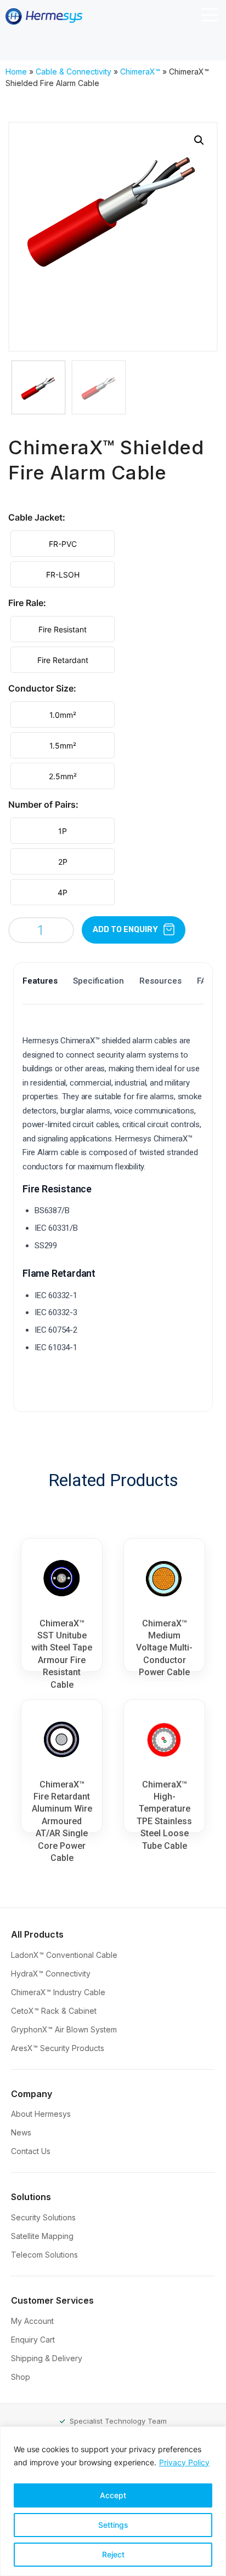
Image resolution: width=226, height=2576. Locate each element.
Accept (113, 2495)
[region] (113, 2501)
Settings (113, 2525)
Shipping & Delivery (48, 2358)
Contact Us (32, 2151)
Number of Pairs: (43, 804)
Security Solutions (44, 2217)
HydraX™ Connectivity (52, 1974)
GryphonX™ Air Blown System (65, 2029)
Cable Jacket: (37, 517)
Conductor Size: (42, 688)
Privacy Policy (184, 2462)
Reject (113, 2554)
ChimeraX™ (140, 72)
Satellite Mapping (43, 2236)
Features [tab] (40, 981)
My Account (33, 2321)
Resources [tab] (160, 981)
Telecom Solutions (46, 2255)
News (22, 2132)
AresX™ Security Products (59, 2048)
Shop (22, 2377)
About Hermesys (42, 2114)
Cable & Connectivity (74, 72)
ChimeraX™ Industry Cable (59, 1992)
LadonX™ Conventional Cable (65, 1955)
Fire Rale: (27, 603)
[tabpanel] (113, 1207)
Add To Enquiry (125, 930)
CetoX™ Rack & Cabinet (55, 2011)
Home (16, 72)
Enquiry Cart (34, 2340)
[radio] (63, 544)
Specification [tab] (98, 981)
